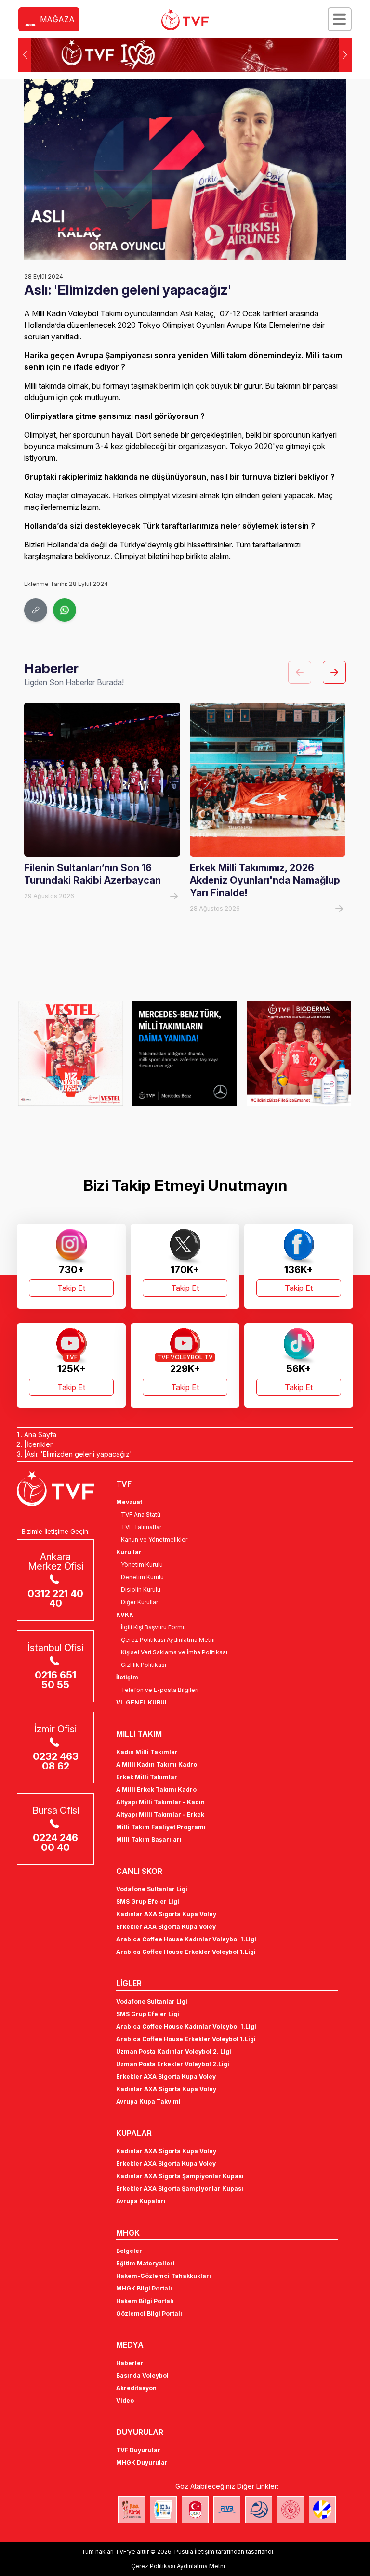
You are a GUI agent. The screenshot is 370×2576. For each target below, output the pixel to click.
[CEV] (322, 2510)
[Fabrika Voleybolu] (132, 2510)
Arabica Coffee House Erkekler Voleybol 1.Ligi (186, 1952)
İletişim (127, 1677)
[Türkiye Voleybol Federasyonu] (185, 20)
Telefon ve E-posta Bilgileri (160, 1690)
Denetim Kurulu (142, 1577)
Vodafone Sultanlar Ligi (152, 1889)
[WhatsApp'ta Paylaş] (65, 610)
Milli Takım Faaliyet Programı (161, 1827)
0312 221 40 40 (55, 1599)
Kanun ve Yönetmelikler (154, 1540)
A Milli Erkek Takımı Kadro (156, 1789)
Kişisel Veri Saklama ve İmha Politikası (174, 1652)
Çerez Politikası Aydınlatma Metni (168, 1640)
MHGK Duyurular (142, 2463)
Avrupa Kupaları (141, 2201)
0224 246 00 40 (55, 1843)
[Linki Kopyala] (36, 610)
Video (125, 2400)
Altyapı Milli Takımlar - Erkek (160, 1815)
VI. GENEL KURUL (142, 1702)
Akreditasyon (136, 2388)
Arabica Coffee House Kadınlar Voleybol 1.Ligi (186, 1939)
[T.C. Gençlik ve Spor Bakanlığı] (291, 2510)
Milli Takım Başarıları (149, 1840)
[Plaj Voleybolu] (163, 2510)
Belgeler (129, 2251)
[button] (345, 55)
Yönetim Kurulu (142, 1565)
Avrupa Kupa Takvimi (148, 2101)
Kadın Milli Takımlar (147, 1752)
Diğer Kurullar (139, 1602)
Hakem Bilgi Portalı (145, 2301)
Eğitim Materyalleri (145, 2263)
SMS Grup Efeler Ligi (148, 1902)
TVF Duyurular (138, 2450)
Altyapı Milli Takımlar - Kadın (160, 1802)
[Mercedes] (71, 1053)
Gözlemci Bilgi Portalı (149, 2313)
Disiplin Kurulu (141, 1590)
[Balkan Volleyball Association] (259, 2510)
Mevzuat (129, 1502)
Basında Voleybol (142, 2375)
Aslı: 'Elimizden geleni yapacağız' (79, 1454)
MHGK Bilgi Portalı (144, 2288)
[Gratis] (299, 1053)
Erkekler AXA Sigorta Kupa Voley (166, 1927)
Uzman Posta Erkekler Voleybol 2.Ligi (173, 2064)
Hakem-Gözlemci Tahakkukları (164, 2276)
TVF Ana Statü (141, 1515)
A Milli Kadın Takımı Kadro (157, 1764)
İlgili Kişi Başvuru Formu (153, 1627)
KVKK (125, 1615)
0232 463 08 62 (56, 1761)
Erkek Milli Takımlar (147, 1777)
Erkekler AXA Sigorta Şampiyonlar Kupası (180, 2189)
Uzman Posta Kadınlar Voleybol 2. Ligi (174, 2051)
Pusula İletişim (194, 2552)
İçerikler (40, 1444)
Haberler (130, 2363)
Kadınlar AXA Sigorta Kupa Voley (166, 1914)
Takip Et (71, 1288)
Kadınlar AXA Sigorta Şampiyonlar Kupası (180, 2176)
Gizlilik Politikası (144, 1665)
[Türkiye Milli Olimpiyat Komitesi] (195, 2510)
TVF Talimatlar (141, 1527)
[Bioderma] (185, 1053)
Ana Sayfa (40, 1435)
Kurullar (129, 1552)
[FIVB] (227, 2510)
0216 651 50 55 (55, 1680)
